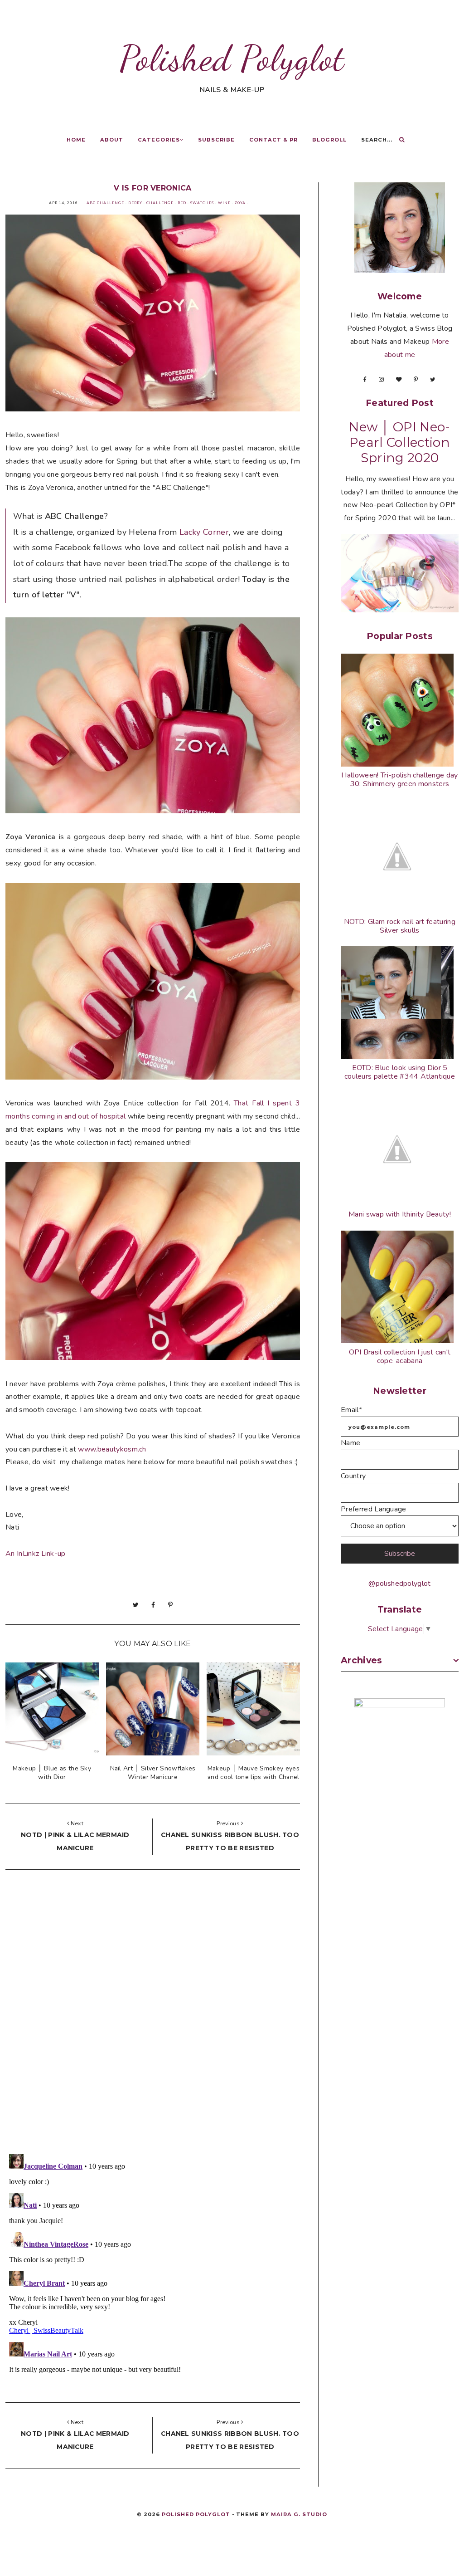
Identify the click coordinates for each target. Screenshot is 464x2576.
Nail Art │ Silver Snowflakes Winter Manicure (153, 1773)
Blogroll (329, 140)
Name (350, 1443)
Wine (224, 203)
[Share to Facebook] (153, 1605)
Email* (351, 1410)
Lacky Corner (204, 532)
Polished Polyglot (232, 58)
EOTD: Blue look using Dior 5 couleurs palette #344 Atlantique (400, 1072)
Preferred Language (374, 1509)
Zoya (240, 203)
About (112, 140)
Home (76, 140)
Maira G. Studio (299, 2514)
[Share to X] (136, 1605)
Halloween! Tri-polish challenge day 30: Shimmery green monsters (399, 780)
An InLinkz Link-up (36, 1554)
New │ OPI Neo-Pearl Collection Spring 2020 (399, 442)
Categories (159, 140)
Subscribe (216, 140)
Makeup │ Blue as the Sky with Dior (52, 1773)
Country (353, 1476)
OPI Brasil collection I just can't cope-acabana (400, 1356)
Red (182, 203)
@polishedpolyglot (399, 1584)
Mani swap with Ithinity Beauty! (400, 1214)
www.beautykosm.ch (112, 1449)
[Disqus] (153, 2014)
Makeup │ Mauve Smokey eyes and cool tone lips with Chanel (254, 1773)
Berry (135, 203)
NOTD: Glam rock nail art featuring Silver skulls (400, 926)
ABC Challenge (105, 203)
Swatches (202, 203)
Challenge (160, 203)
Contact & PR (273, 140)
